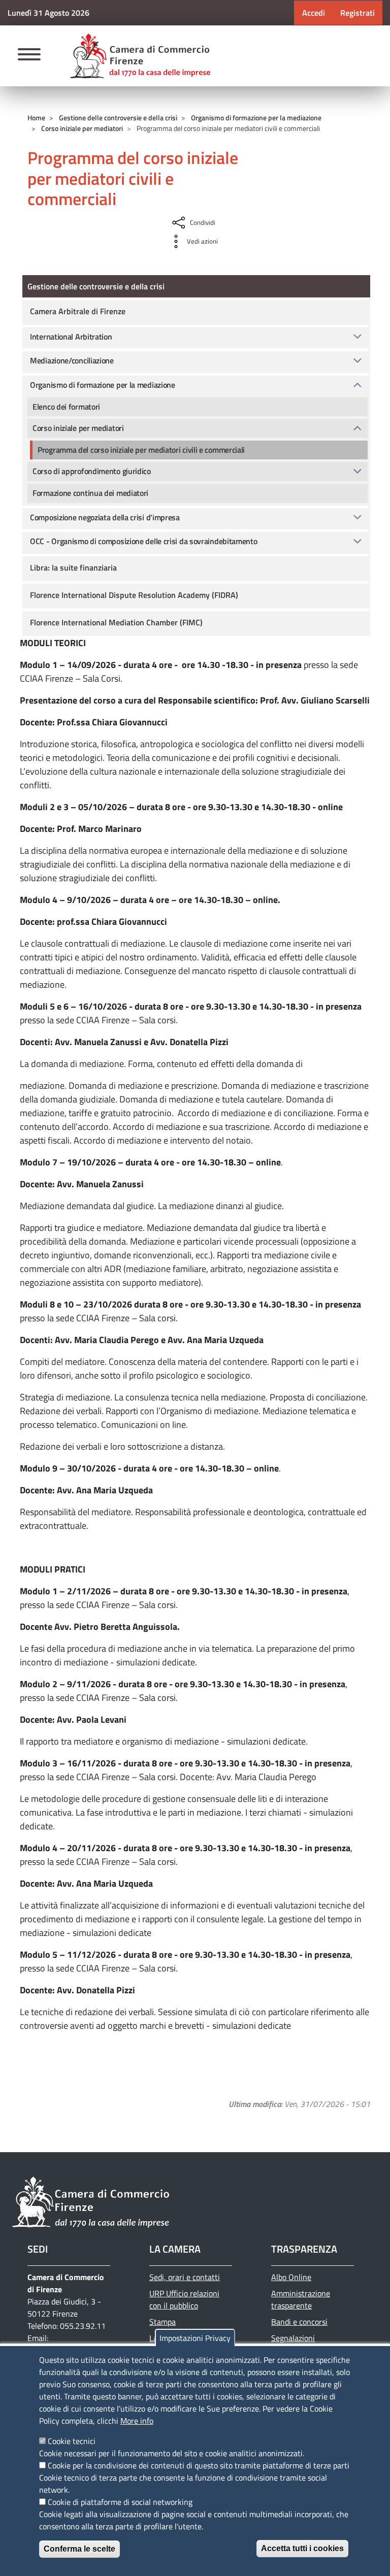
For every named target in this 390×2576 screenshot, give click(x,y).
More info (137, 2421)
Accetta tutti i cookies (302, 2548)
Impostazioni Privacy (195, 2338)
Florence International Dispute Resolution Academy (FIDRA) (134, 595)
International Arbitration (71, 337)
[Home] (140, 56)
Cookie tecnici (72, 2441)
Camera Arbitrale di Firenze (78, 311)
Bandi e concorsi (299, 2322)
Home (36, 118)
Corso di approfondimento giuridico (92, 471)
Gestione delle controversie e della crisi (118, 118)
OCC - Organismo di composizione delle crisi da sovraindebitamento (144, 541)
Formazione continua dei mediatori (90, 493)
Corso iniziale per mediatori (82, 128)
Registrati (357, 13)
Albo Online (291, 2277)
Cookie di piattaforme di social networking (120, 2502)
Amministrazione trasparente (301, 2299)
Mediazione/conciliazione (72, 360)
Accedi (314, 13)
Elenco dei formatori (66, 407)
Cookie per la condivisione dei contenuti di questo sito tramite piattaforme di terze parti (199, 2465)
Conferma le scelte (79, 2549)
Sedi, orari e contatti (185, 2277)
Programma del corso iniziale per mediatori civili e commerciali (141, 450)
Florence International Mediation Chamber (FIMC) (116, 622)
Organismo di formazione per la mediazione (256, 118)
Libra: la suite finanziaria (73, 567)
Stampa (162, 2322)
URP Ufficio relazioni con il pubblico (184, 2299)
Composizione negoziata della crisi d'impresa (105, 517)
